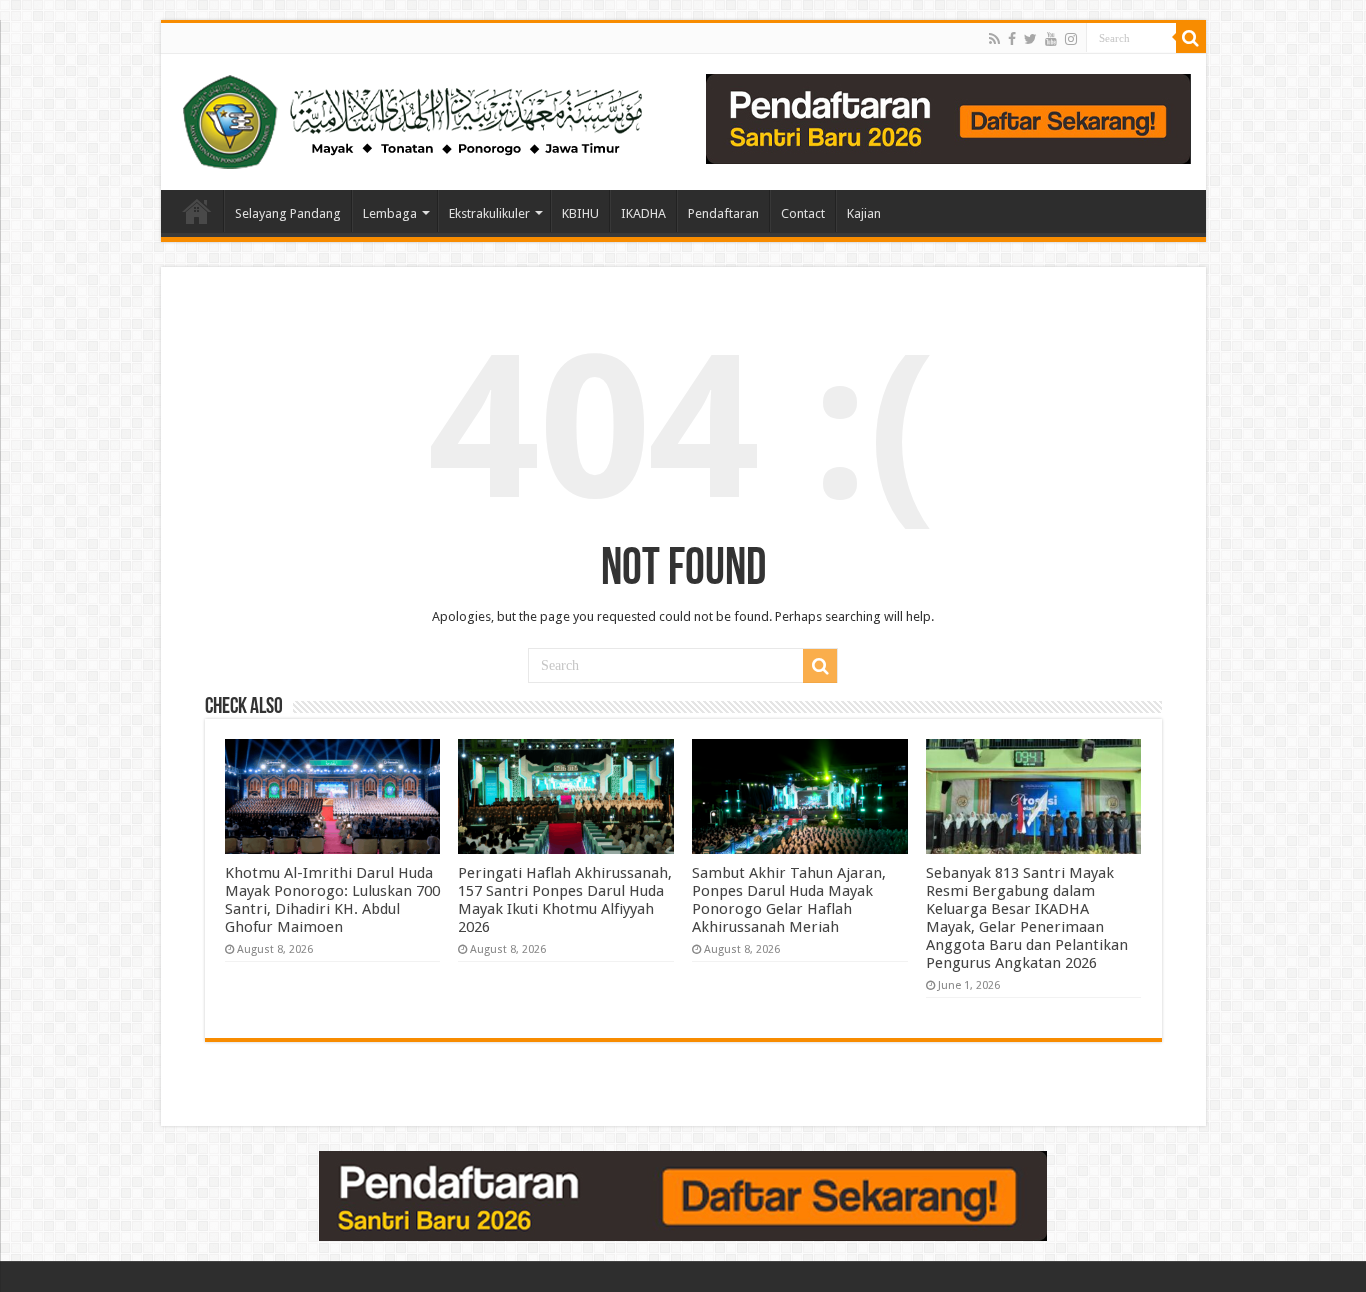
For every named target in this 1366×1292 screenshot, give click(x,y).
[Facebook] (1012, 39)
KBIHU (580, 213)
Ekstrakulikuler (489, 213)
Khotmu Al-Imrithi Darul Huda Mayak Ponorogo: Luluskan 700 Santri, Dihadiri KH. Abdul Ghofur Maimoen (332, 900)
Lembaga (390, 213)
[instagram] (1071, 39)
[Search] (1191, 38)
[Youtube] (1051, 39)
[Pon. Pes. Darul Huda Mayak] (417, 118)
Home (197, 211)
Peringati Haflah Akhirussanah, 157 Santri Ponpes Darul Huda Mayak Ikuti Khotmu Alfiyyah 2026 (565, 900)
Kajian (864, 213)
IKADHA (643, 213)
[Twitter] (1030, 39)
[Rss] (994, 39)
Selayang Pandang (288, 213)
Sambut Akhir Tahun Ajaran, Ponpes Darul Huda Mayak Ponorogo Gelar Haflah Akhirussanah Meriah (789, 900)
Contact (803, 213)
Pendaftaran (723, 213)
